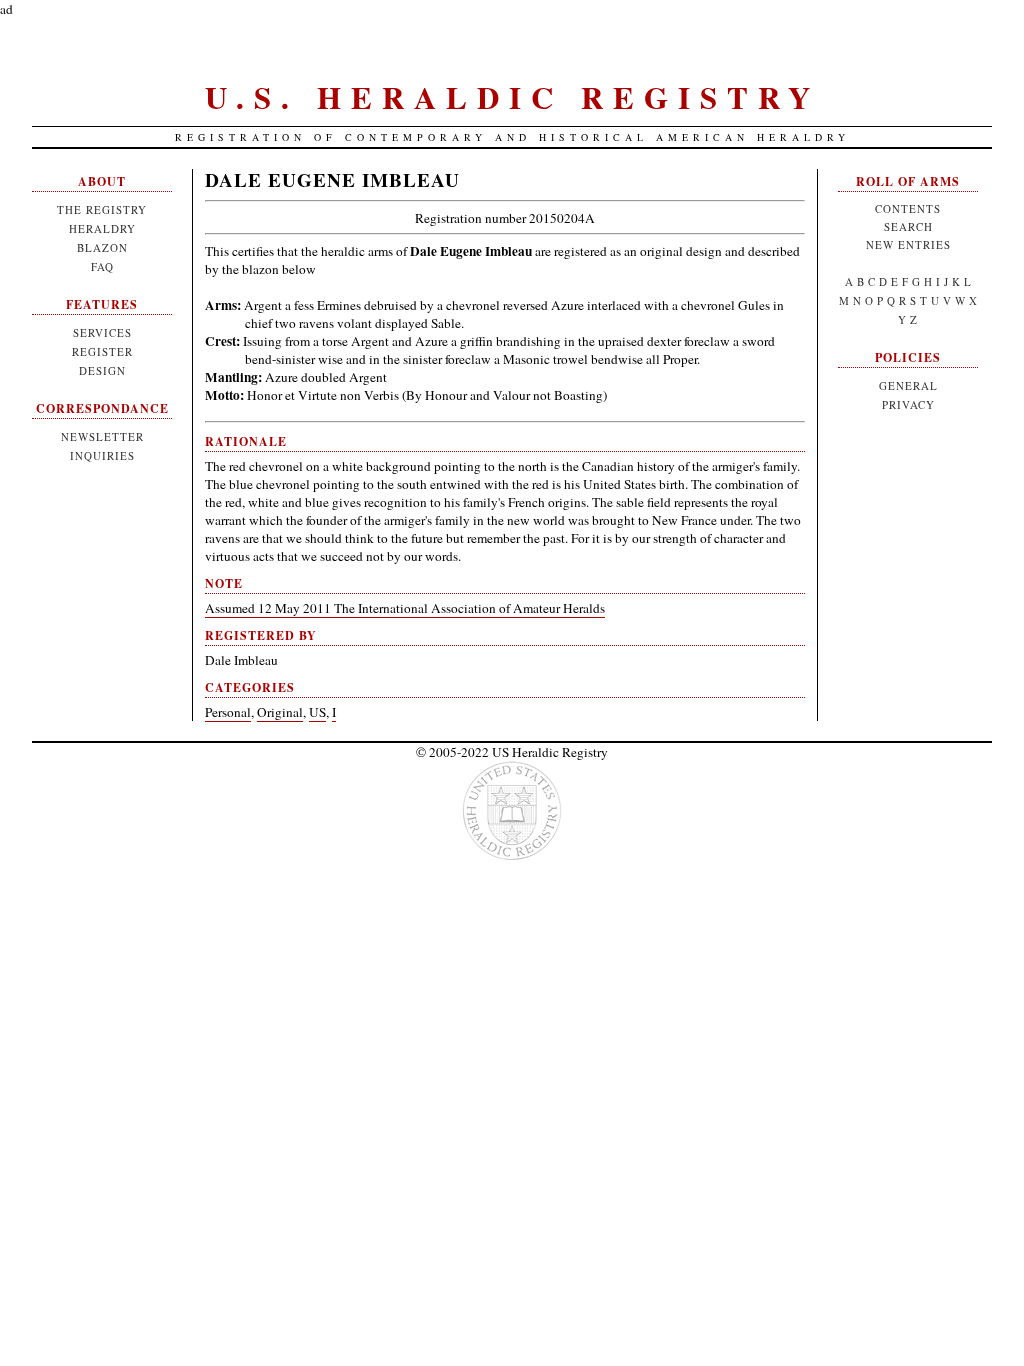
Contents (908, 208)
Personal (228, 712)
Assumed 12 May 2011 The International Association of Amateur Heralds (405, 608)
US (317, 712)
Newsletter (102, 436)
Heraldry (102, 228)
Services (102, 332)
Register (102, 351)
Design (102, 370)
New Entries (908, 244)
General (908, 385)
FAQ (102, 266)
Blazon (102, 247)
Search (908, 226)
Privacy (908, 404)
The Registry (102, 209)
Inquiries (102, 455)
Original (280, 712)
